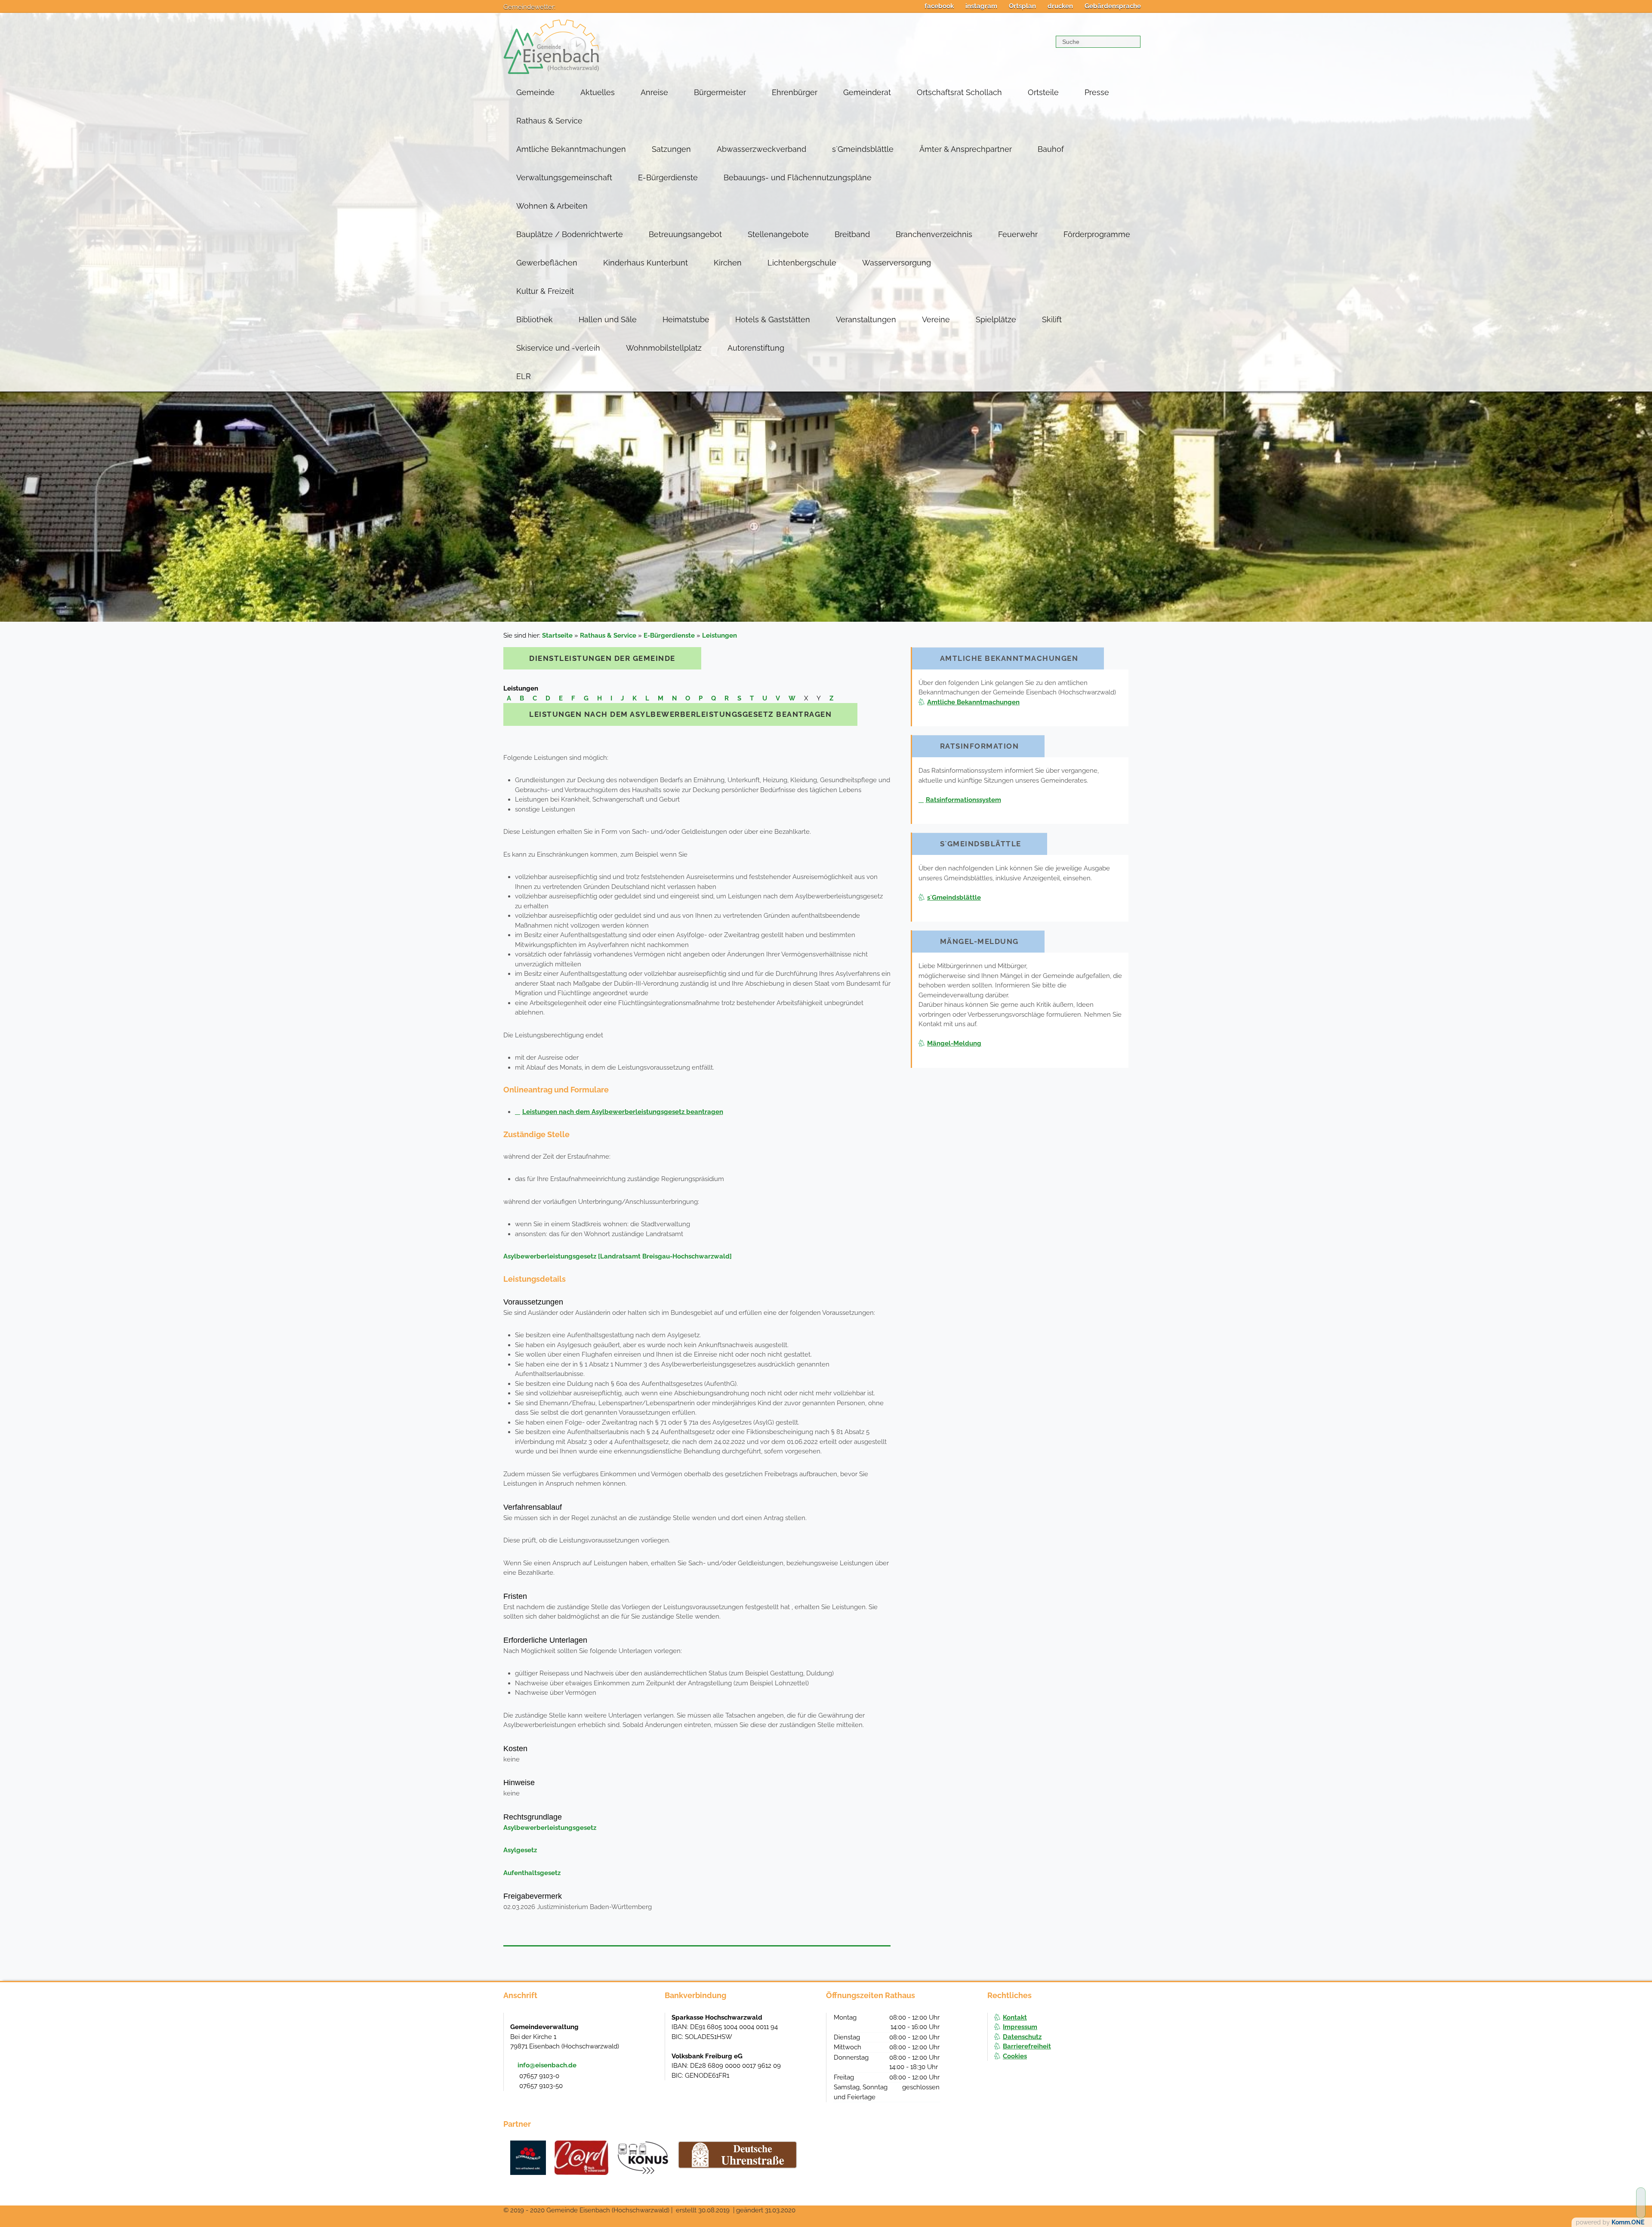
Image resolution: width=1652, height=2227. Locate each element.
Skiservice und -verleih (558, 348)
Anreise (654, 92)
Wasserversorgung (897, 263)
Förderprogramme (1097, 234)
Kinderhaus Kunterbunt (646, 263)
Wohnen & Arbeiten (552, 206)
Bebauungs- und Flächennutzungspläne (798, 177)
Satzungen (671, 149)
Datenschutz (1022, 2037)
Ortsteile (1043, 92)
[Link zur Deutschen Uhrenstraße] (738, 2155)
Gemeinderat (867, 92)
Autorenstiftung (756, 348)
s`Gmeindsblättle (863, 149)
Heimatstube (686, 319)
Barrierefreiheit (1027, 2046)
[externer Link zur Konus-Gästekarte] (643, 2158)
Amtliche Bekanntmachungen (571, 149)
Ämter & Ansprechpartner (966, 149)
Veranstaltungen (866, 319)
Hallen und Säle (608, 319)
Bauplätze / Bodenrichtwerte (570, 234)
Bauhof (1051, 149)
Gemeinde (535, 92)
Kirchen (728, 263)
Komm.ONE (1628, 2222)
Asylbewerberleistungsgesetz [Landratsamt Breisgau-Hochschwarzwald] (618, 1256)
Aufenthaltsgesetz (532, 1873)
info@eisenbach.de (547, 2065)
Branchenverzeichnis (934, 234)
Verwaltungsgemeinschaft (564, 177)
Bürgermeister (720, 92)
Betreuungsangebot (685, 234)
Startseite (557, 635)
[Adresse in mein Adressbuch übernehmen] (650, 2026)
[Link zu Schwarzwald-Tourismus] (528, 2158)
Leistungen (720, 635)
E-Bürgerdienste (668, 177)
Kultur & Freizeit (545, 291)
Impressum (1020, 2027)
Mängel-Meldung (954, 1043)
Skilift (1052, 319)
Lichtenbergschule (802, 263)
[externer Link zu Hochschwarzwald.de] (581, 2158)
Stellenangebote (778, 234)
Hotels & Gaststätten (773, 319)
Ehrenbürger (795, 92)
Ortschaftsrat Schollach (959, 92)
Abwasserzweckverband (761, 149)
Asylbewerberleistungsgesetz (550, 1828)
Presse (1097, 92)
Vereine (936, 319)
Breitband (852, 234)
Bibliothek (535, 319)
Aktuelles (598, 92)
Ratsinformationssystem (963, 800)
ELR (524, 376)
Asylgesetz (520, 1850)
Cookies (1015, 2056)
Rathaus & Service (549, 121)
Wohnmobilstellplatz (664, 348)
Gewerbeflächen (547, 263)
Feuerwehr (1018, 234)
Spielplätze (996, 319)
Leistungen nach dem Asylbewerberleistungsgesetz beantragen (623, 1112)
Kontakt (1015, 2017)
